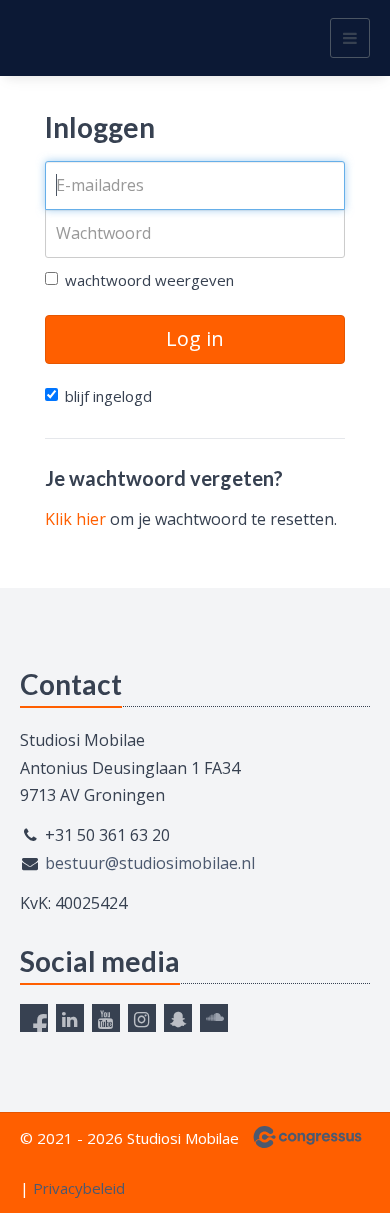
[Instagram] (142, 1018)
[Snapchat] (178, 1018)
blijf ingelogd (108, 396)
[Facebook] (34, 1018)
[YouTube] (106, 1018)
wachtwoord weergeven (149, 280)
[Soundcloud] (214, 1018)
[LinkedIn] (70, 1018)
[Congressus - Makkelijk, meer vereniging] (307, 1137)
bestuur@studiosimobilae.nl (150, 863)
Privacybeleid (79, 1188)
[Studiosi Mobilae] (45, 38)
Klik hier (75, 519)
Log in (195, 338)
